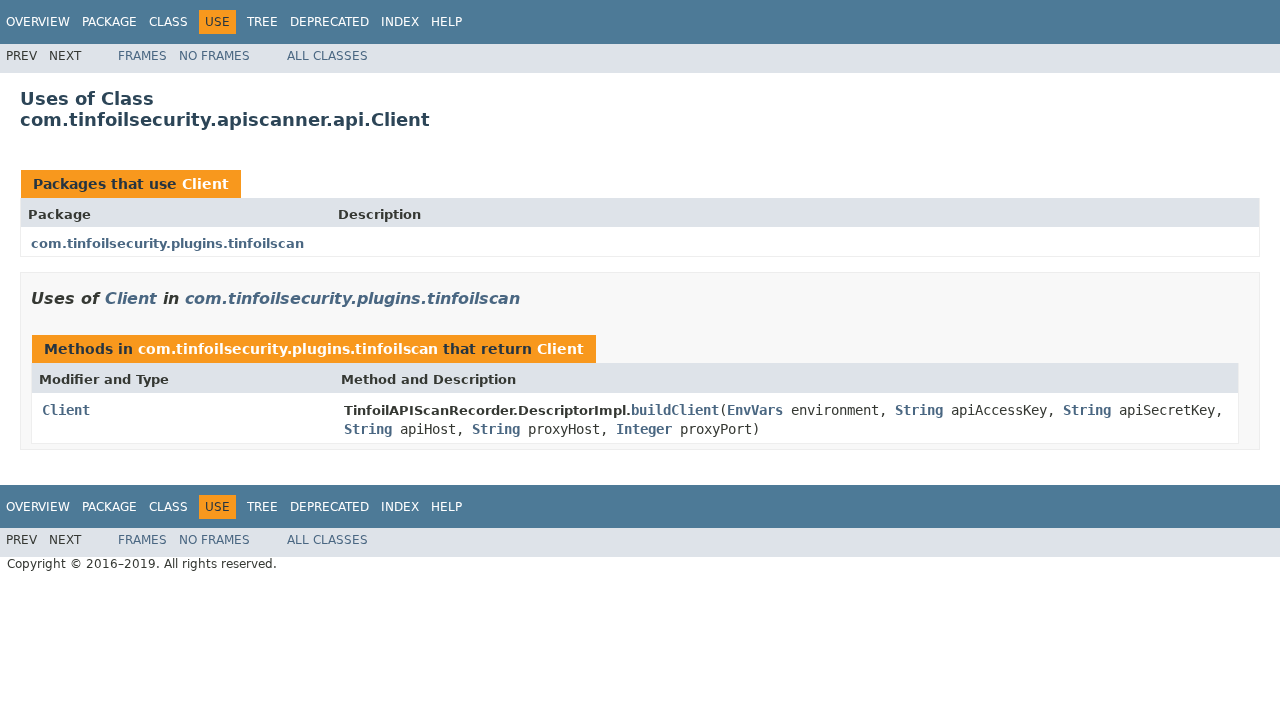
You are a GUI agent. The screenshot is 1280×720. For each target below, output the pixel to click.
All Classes (327, 56)
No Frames (214, 56)
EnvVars (755, 410)
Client (205, 184)
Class (168, 22)
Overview (38, 22)
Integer (644, 429)
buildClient (675, 410)
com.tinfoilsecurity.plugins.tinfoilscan (167, 243)
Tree (262, 22)
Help (446, 22)
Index (400, 22)
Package (109, 22)
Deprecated (329, 22)
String (919, 410)
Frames (142, 56)
